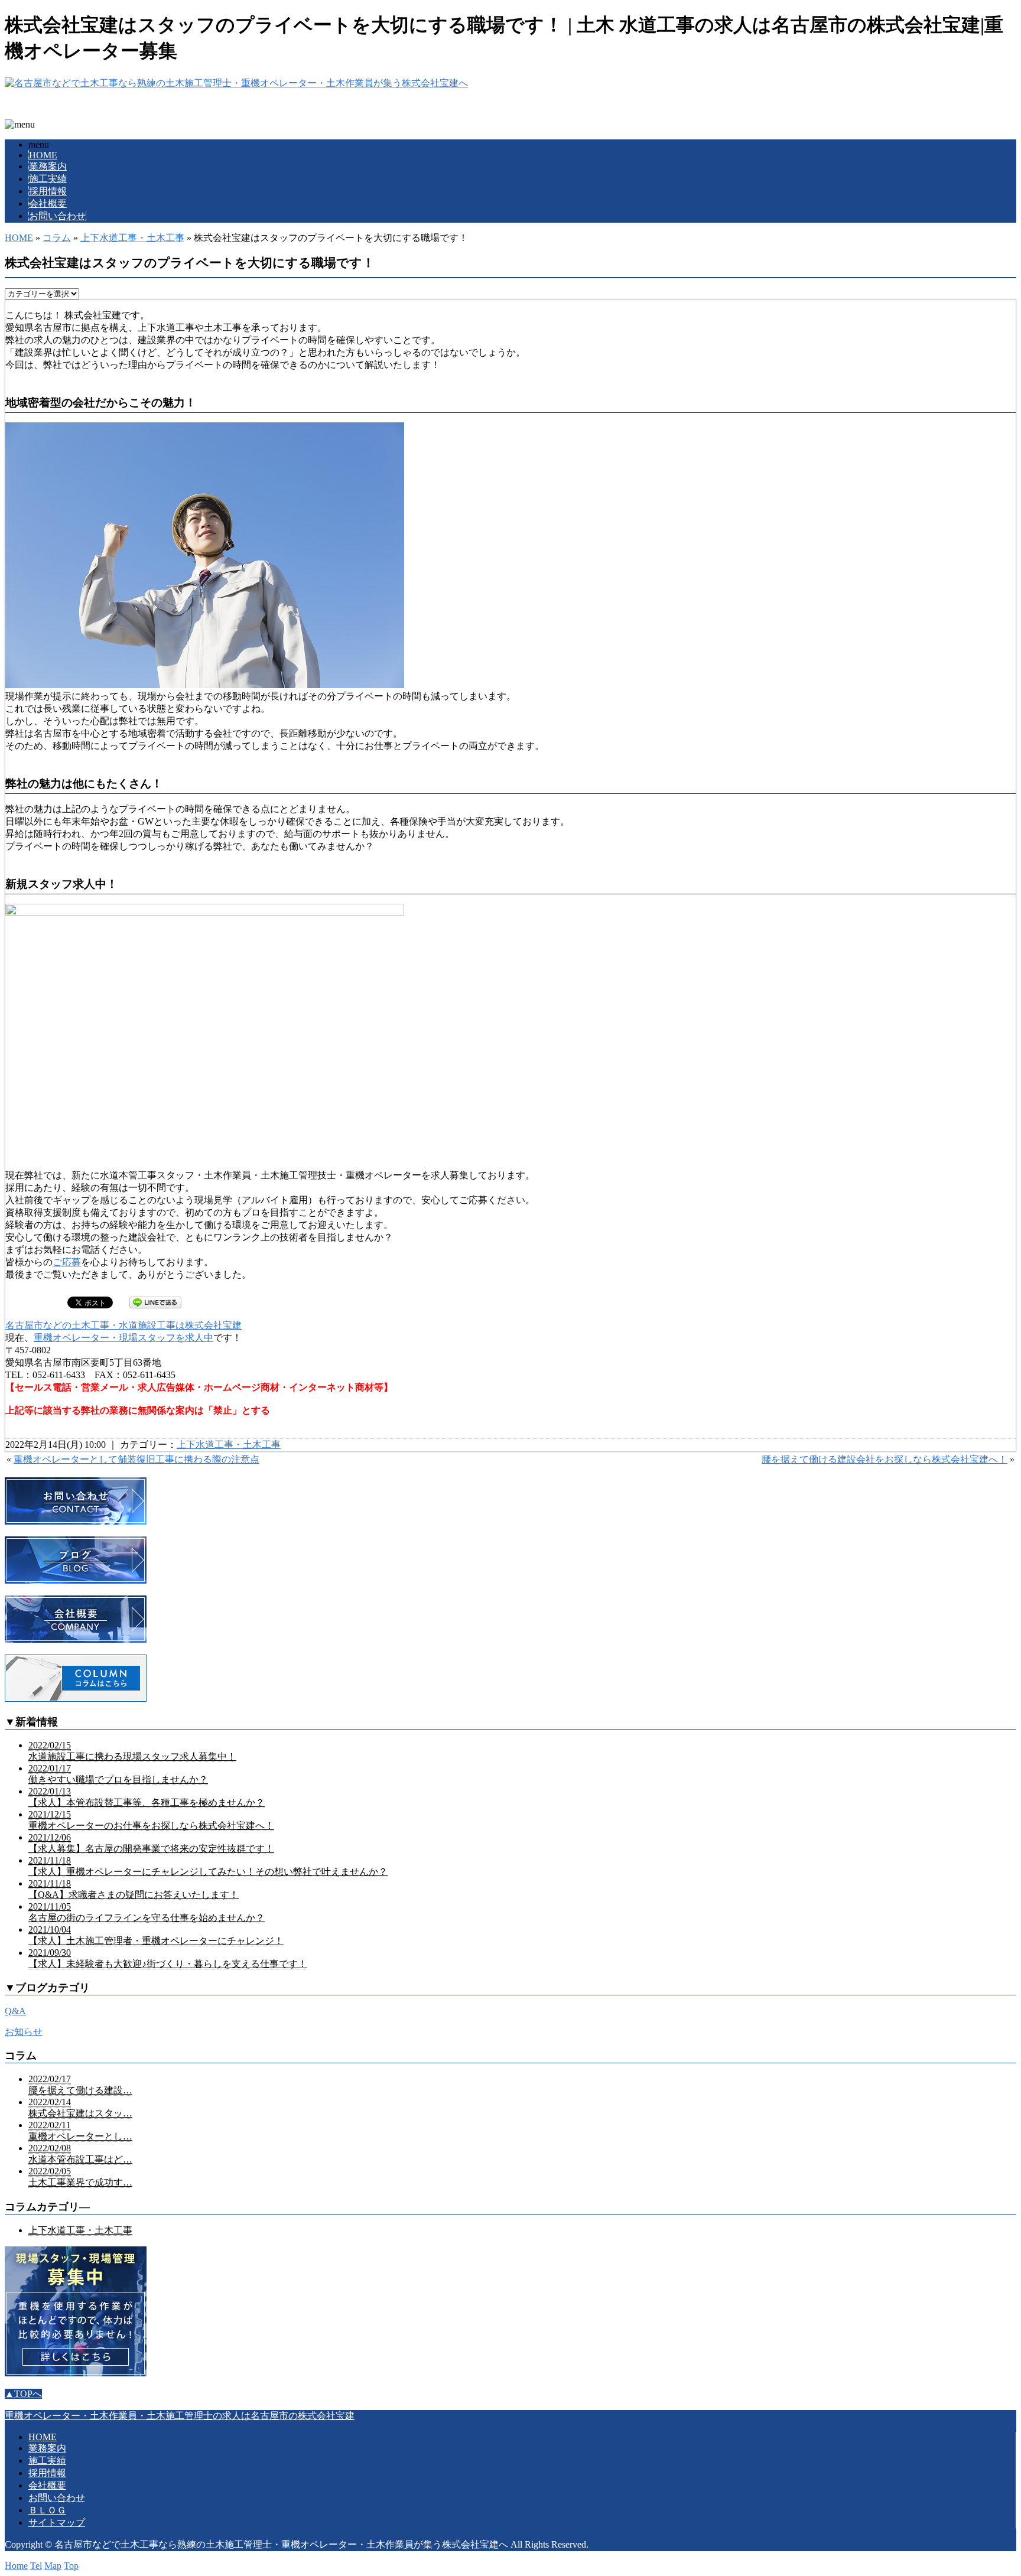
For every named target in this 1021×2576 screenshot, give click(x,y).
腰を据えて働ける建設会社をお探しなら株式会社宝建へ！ (885, 1459)
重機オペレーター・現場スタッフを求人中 (123, 1338)
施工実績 (48, 179)
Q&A (15, 2011)
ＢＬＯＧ (47, 2510)
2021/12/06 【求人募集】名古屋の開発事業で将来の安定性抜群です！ (151, 1843)
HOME (43, 155)
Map (53, 2566)
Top (71, 2566)
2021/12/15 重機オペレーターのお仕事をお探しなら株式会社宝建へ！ (151, 1820)
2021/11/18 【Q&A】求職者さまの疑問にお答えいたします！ (134, 1889)
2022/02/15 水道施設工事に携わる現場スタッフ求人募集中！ (132, 1751)
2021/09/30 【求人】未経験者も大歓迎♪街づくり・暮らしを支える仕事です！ (168, 1958)
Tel (36, 2566)
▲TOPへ (23, 2394)
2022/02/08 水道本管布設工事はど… (80, 2154)
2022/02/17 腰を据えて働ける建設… (80, 2085)
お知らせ (24, 2032)
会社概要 (48, 203)
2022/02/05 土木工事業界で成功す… (80, 2177)
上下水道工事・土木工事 (132, 238)
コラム (57, 238)
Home (16, 2566)
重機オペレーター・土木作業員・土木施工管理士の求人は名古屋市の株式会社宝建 (180, 2416)
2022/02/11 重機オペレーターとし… (80, 2131)
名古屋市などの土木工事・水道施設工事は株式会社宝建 (123, 1325)
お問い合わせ (57, 216)
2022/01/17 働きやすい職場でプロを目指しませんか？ (118, 1774)
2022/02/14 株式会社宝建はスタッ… (80, 2108)
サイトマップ (57, 2523)
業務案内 (48, 166)
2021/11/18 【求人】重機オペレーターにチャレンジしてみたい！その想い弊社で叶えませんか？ (208, 1866)
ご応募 (67, 1262)
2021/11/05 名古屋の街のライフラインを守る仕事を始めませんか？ (147, 1912)
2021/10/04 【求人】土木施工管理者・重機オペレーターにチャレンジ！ (156, 1935)
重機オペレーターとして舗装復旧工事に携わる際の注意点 (136, 1459)
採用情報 (48, 191)
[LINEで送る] (155, 1302)
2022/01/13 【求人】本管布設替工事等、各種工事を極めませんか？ (147, 1797)
